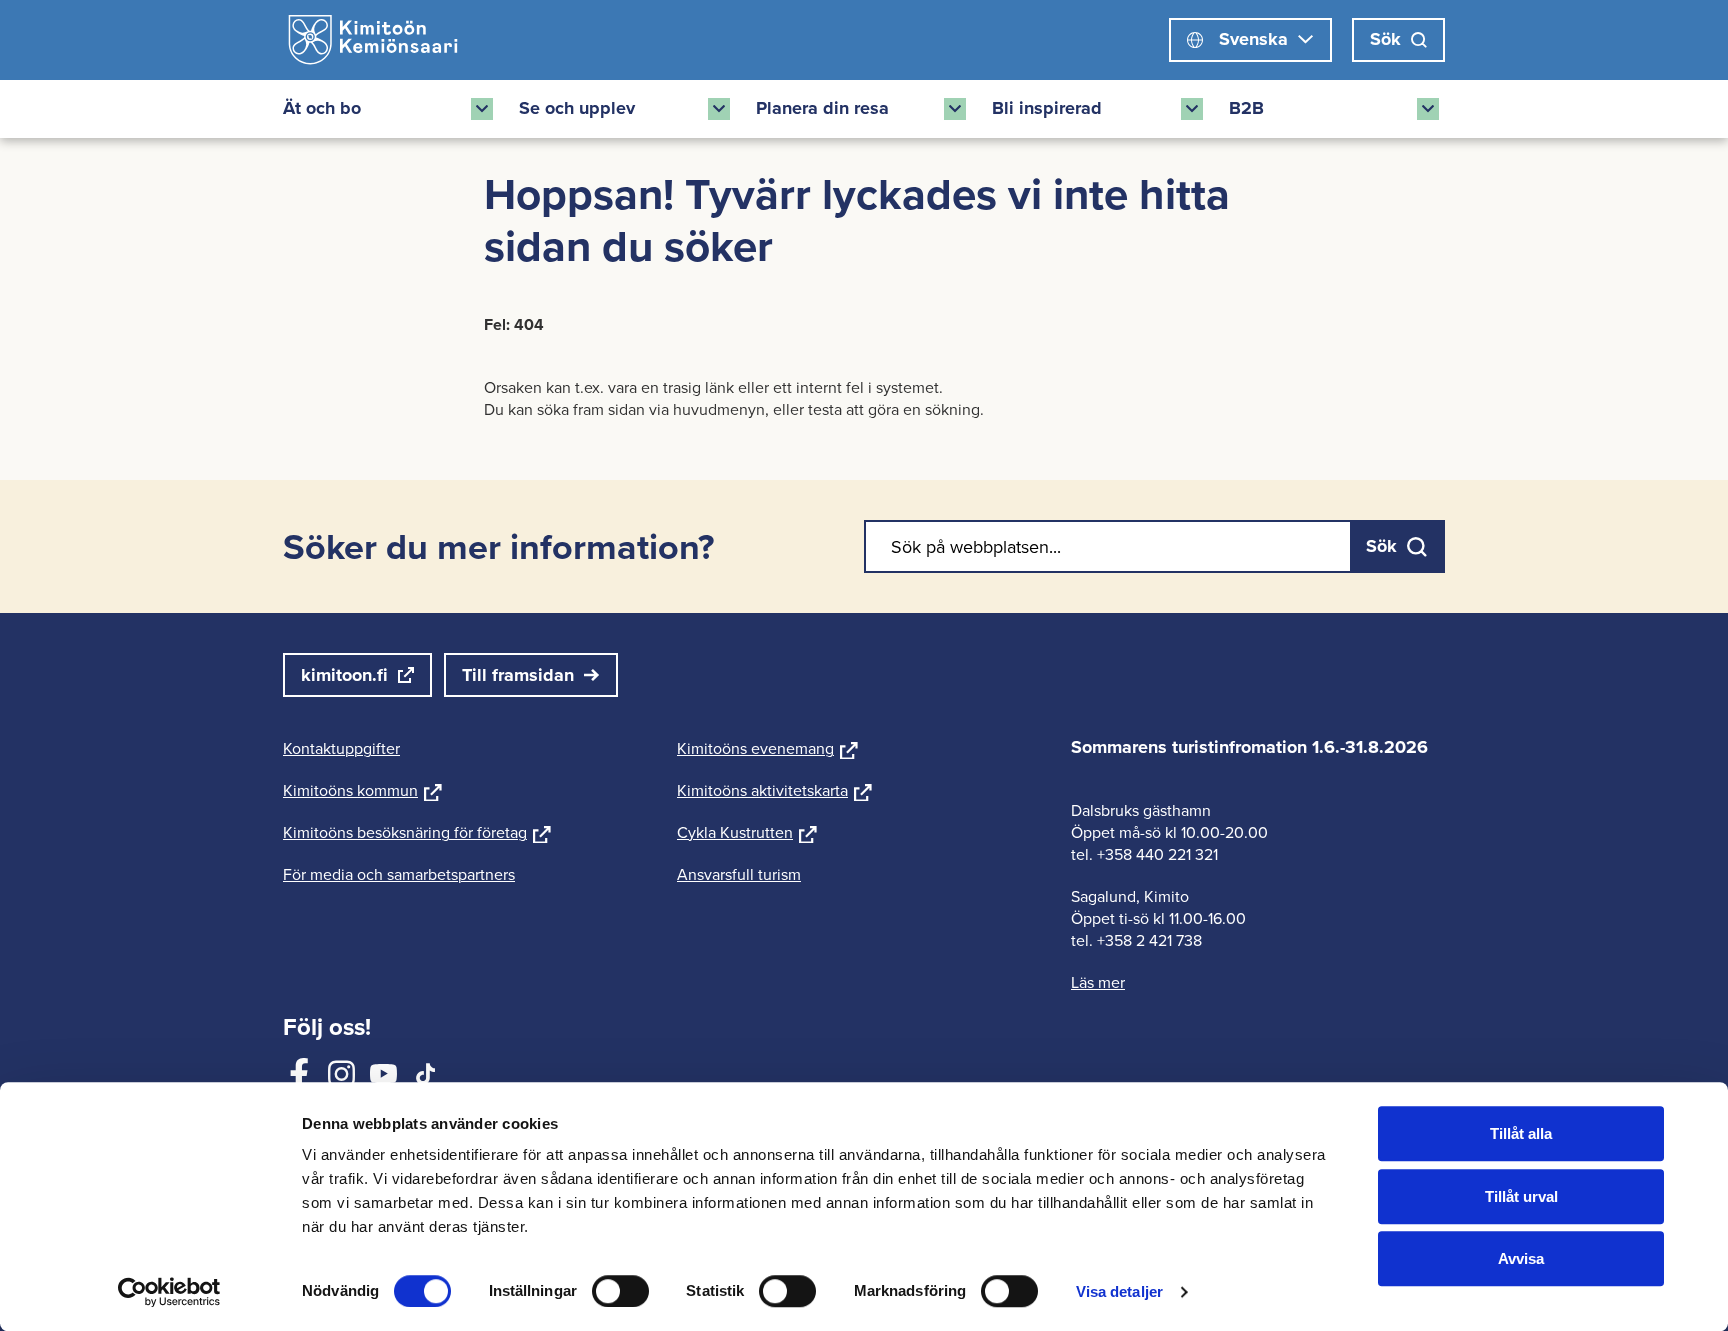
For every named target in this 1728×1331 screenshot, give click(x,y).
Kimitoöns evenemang (767, 748)
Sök (1385, 39)
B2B (1246, 108)
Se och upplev (577, 108)
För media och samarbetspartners (399, 874)
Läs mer (1098, 982)
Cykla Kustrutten (747, 832)
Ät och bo (322, 108)
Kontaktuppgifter (341, 748)
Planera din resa (822, 108)
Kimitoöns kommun (362, 790)
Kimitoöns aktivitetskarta (774, 790)
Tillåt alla (1521, 1133)
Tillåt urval (1521, 1196)
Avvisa (1521, 1258)
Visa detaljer (1119, 1291)
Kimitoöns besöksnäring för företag (417, 832)
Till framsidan (518, 675)
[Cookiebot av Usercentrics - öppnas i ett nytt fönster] (169, 1292)
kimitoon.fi (344, 675)
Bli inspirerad (1047, 108)
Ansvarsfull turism (739, 874)
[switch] (620, 1291)
